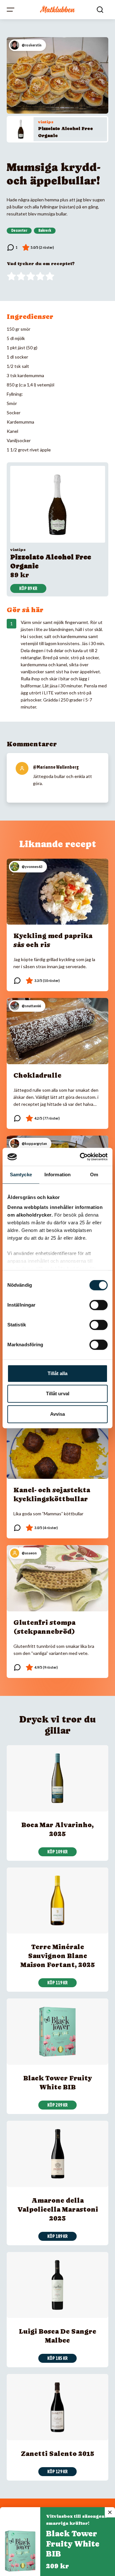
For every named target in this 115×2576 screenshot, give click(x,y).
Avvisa (57, 1414)
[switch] (99, 1305)
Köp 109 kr (57, 1852)
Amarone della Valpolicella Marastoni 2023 (58, 2209)
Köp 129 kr (57, 2472)
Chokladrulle (37, 1075)
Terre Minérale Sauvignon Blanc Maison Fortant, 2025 (58, 1956)
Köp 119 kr (57, 1983)
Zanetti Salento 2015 (57, 2454)
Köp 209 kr (57, 2105)
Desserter (19, 231)
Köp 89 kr (28, 588)
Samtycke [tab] (21, 1175)
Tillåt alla (57, 1373)
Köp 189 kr (57, 2236)
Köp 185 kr (57, 2358)
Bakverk (45, 231)
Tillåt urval (58, 1393)
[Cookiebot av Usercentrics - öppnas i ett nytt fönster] (81, 1157)
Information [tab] (57, 1175)
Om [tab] (94, 1175)
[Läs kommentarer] (12, 247)
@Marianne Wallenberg (56, 767)
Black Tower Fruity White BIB (73, 2544)
